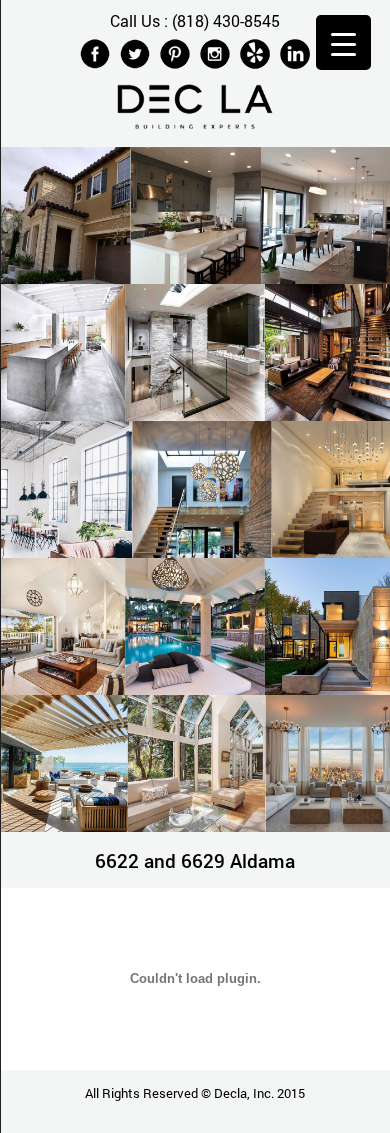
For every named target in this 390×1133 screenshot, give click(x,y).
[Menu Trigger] (343, 42)
